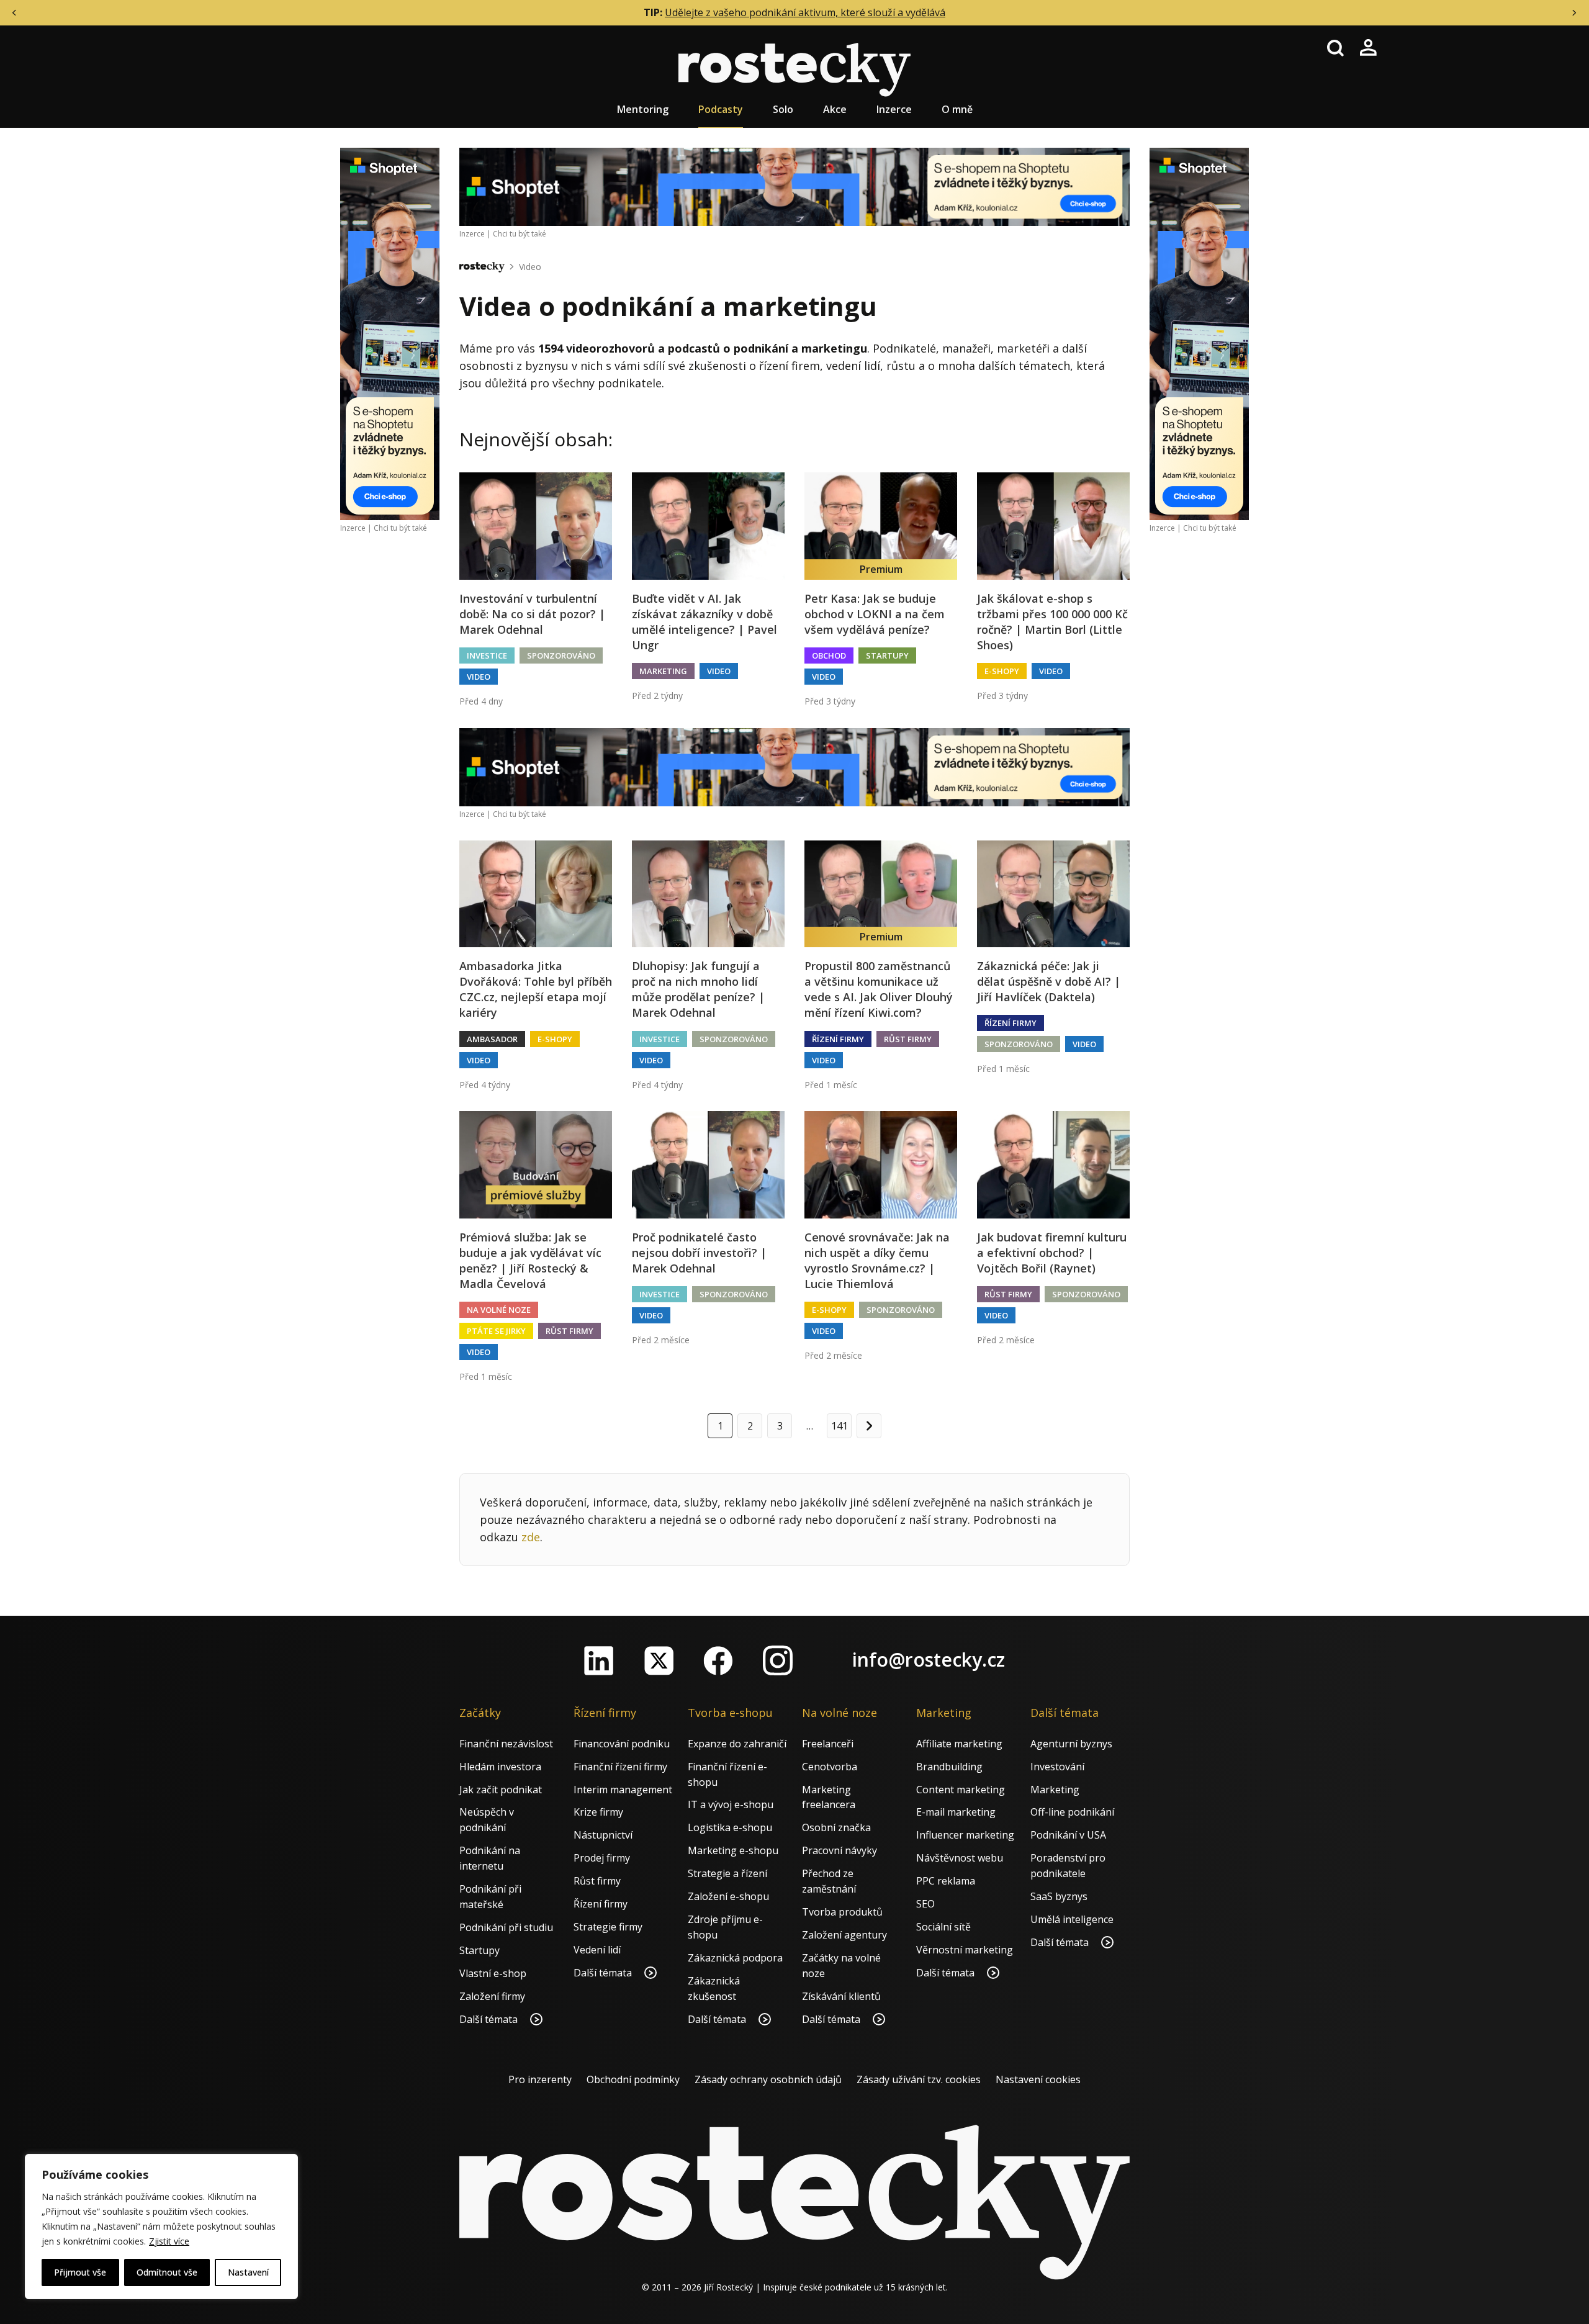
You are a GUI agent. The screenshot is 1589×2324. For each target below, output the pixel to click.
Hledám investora (500, 1767)
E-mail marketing (956, 1812)
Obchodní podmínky (633, 2079)
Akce (835, 109)
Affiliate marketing (959, 1744)
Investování (1057, 1767)
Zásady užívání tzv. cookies (919, 2079)
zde (531, 1537)
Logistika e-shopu (730, 1827)
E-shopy (1002, 671)
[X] (659, 1660)
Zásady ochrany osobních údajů (768, 2079)
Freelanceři (828, 1744)
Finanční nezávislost (506, 1744)
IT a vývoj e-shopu (731, 1804)
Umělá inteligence (1072, 1919)
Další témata (490, 2019)
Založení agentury (844, 1935)
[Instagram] (778, 1660)
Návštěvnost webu (960, 1858)
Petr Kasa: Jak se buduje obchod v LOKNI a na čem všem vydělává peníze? (875, 614)
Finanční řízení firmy (620, 1767)
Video (530, 267)
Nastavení (248, 2272)
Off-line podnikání (1072, 1812)
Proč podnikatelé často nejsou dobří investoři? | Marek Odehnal (699, 1253)
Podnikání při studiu (506, 1927)
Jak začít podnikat (501, 1790)
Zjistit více (169, 2241)
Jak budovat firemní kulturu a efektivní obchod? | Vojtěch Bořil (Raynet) (1052, 1253)
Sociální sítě (943, 1927)
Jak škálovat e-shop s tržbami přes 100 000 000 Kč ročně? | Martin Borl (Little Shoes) (1052, 622)
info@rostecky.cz (929, 1660)
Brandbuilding (949, 1767)
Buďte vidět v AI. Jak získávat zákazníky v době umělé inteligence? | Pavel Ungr (704, 622)
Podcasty (721, 109)
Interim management (623, 1790)
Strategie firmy (608, 1927)
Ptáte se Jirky (496, 1331)
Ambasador (492, 1039)
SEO (925, 1904)
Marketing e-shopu (733, 1850)
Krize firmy (598, 1812)
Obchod (829, 655)
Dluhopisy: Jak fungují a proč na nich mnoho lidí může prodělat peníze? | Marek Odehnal (698, 989)
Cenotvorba (830, 1767)
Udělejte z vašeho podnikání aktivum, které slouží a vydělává (805, 12)
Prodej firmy (602, 1858)
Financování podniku (622, 1744)
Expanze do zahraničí (737, 1744)
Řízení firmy (838, 1039)
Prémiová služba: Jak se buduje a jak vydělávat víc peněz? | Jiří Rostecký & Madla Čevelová (530, 1261)
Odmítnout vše (167, 2272)
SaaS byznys (1059, 1896)
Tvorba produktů (842, 1912)
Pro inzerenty (540, 2079)
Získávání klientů (841, 1996)
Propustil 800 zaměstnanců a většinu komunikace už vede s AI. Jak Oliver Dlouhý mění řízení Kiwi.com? (879, 989)
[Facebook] (718, 1660)
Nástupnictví (603, 1835)
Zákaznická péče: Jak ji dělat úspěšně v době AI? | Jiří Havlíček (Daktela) (1049, 981)
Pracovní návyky (840, 1850)
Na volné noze (499, 1310)
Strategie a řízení (727, 1873)
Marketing (663, 671)
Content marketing (961, 1790)
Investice (487, 655)
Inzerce (894, 109)
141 (840, 1426)
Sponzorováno (561, 655)
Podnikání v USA (1068, 1835)
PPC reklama (946, 1881)
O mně (957, 109)
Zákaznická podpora (735, 1958)
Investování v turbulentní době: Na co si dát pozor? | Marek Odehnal (532, 614)
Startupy (887, 655)
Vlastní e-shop (493, 1973)
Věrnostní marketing (965, 1950)
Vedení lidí (597, 1950)
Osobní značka (836, 1827)
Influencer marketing (965, 1835)
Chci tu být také (400, 528)
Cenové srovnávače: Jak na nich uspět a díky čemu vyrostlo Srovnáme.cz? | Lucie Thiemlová (877, 1261)
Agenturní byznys (1071, 1744)
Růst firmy (908, 1039)
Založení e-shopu (728, 1896)
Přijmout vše (80, 2272)
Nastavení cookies (1038, 2079)
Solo (783, 109)
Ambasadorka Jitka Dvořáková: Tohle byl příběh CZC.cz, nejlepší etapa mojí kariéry (536, 989)
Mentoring (643, 109)
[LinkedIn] (599, 1660)
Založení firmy (492, 1996)
